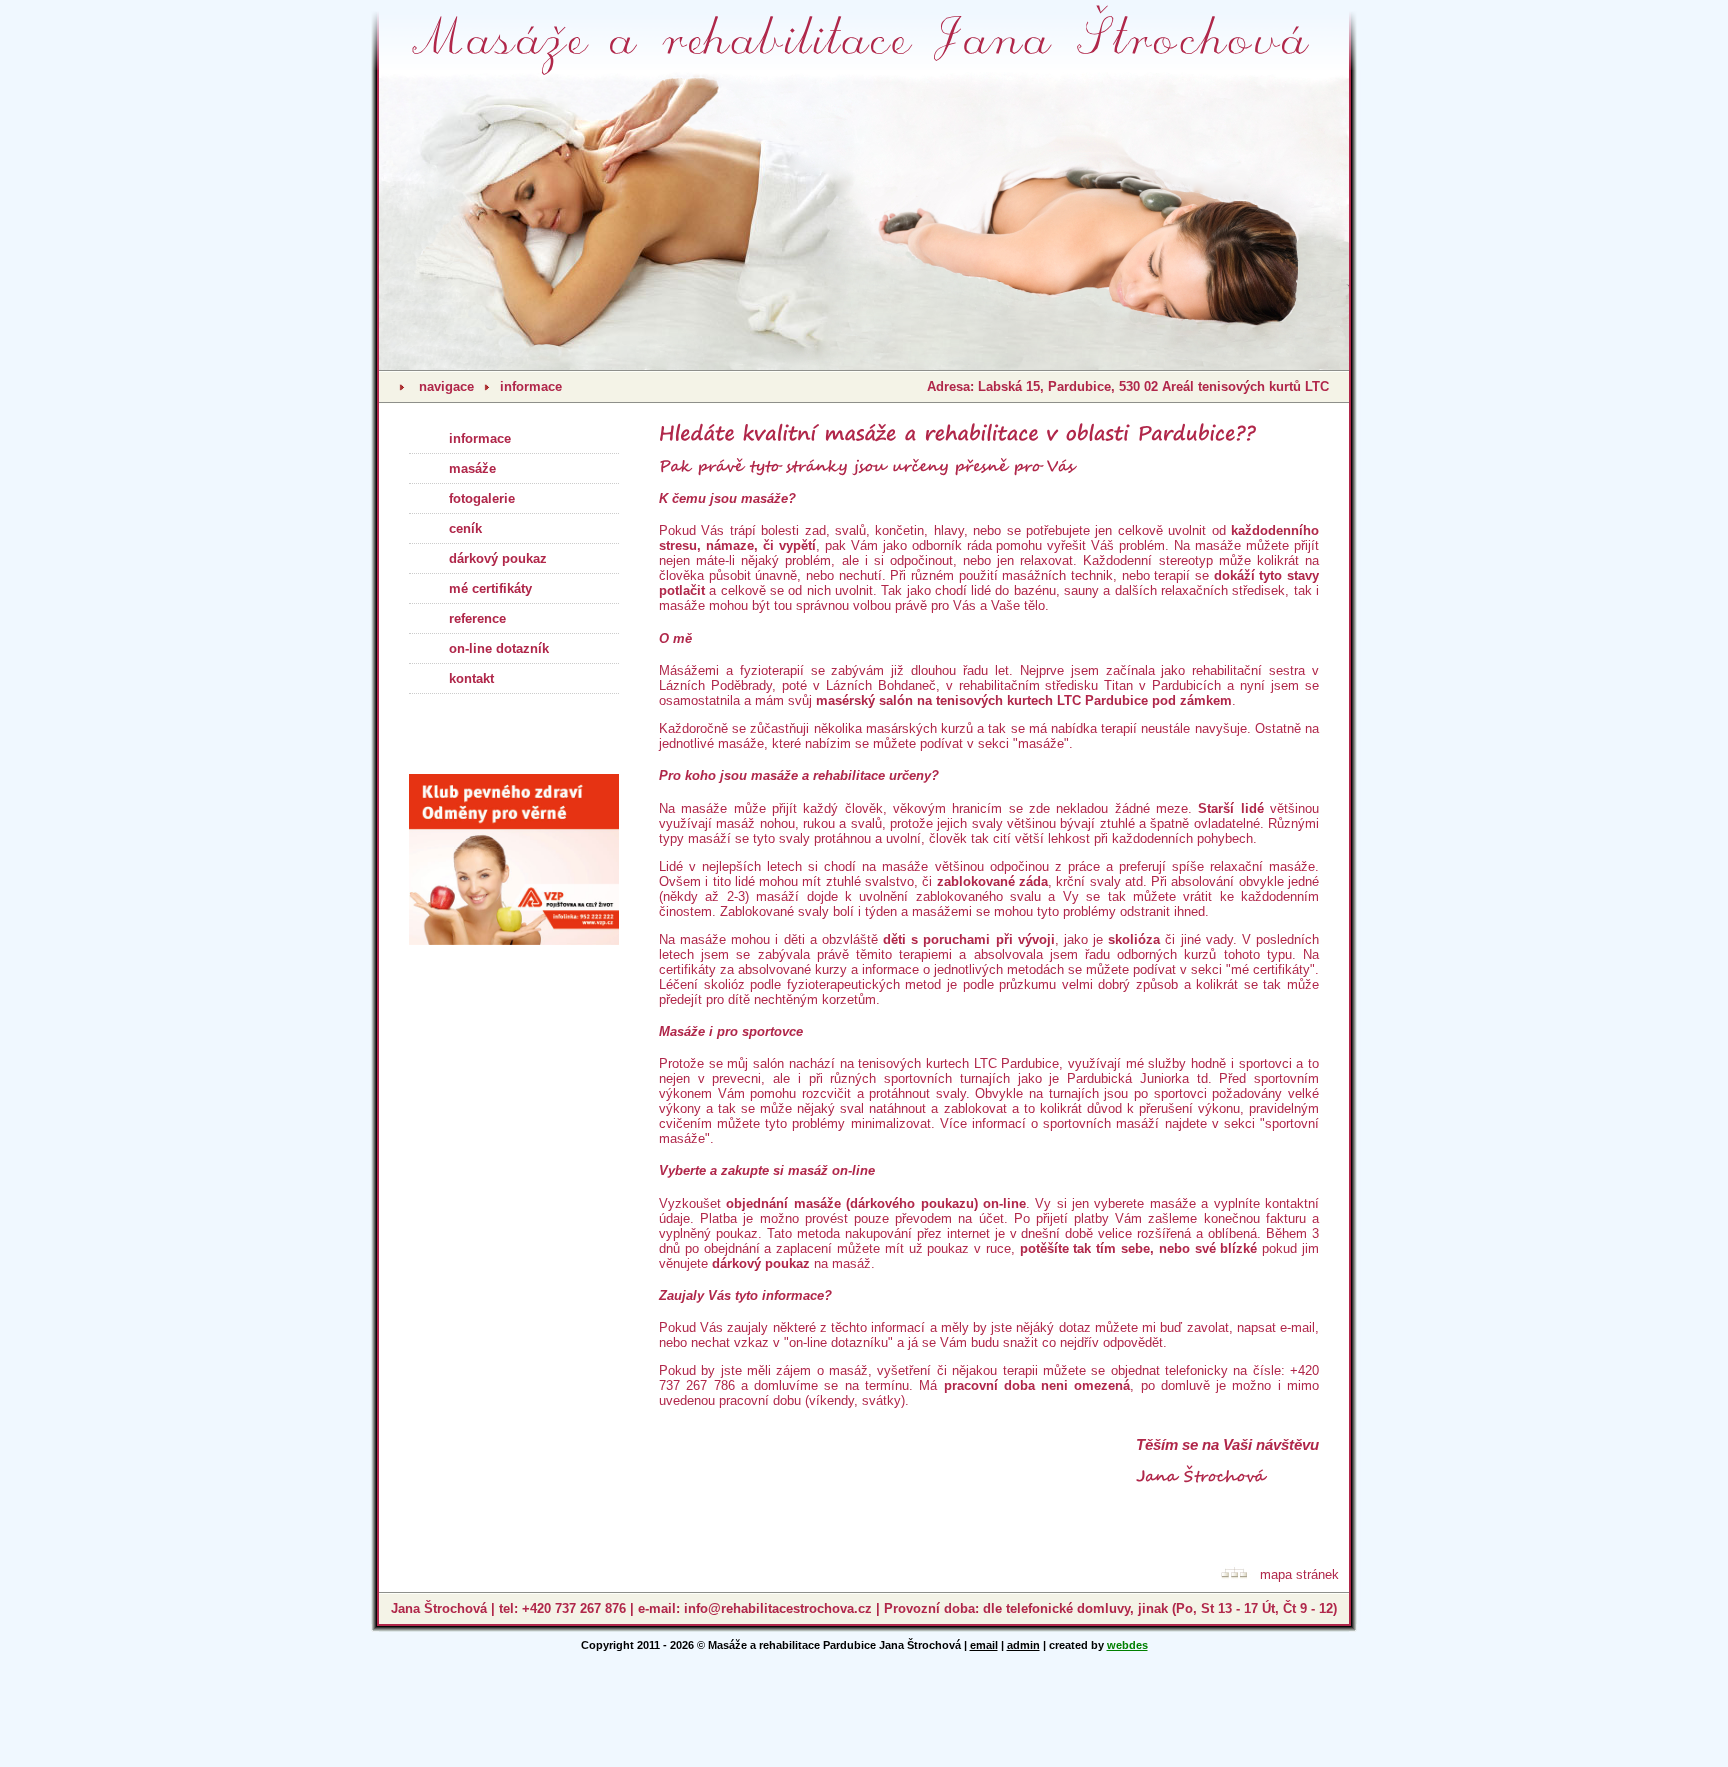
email (984, 1645)
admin (1023, 1645)
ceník (465, 528)
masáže (472, 468)
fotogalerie (482, 498)
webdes (1127, 1645)
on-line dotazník (499, 648)
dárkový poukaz (498, 558)
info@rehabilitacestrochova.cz (778, 1608)
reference (477, 618)
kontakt (471, 678)
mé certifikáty (490, 588)
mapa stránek (1299, 1574)
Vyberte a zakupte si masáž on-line (767, 1170)
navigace (446, 386)
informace (531, 386)
